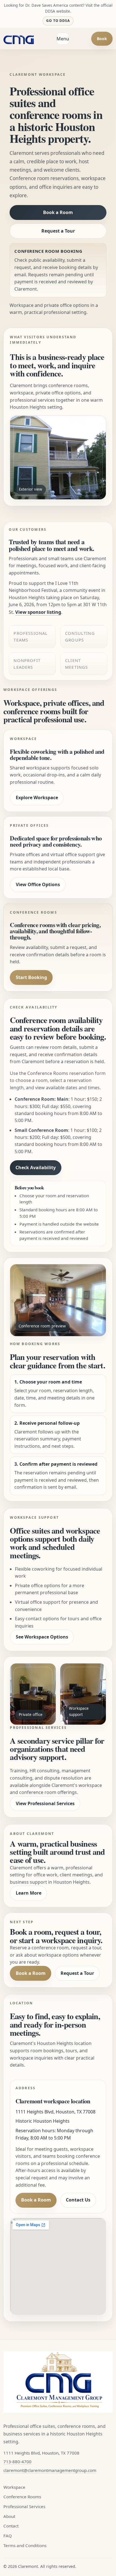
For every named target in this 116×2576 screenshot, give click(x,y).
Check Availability (36, 1168)
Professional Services (24, 2506)
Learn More (29, 1893)
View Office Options (38, 884)
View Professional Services (45, 1803)
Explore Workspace (37, 798)
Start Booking (31, 977)
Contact (11, 2526)
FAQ (8, 2536)
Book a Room (58, 212)
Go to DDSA (58, 21)
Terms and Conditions (25, 2545)
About (9, 2516)
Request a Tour (58, 231)
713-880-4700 (17, 2462)
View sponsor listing (38, 612)
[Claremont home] (19, 39)
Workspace (14, 2487)
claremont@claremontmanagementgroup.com (50, 2470)
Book (102, 39)
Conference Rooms (22, 2497)
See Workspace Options (42, 1637)
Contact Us (78, 2200)
